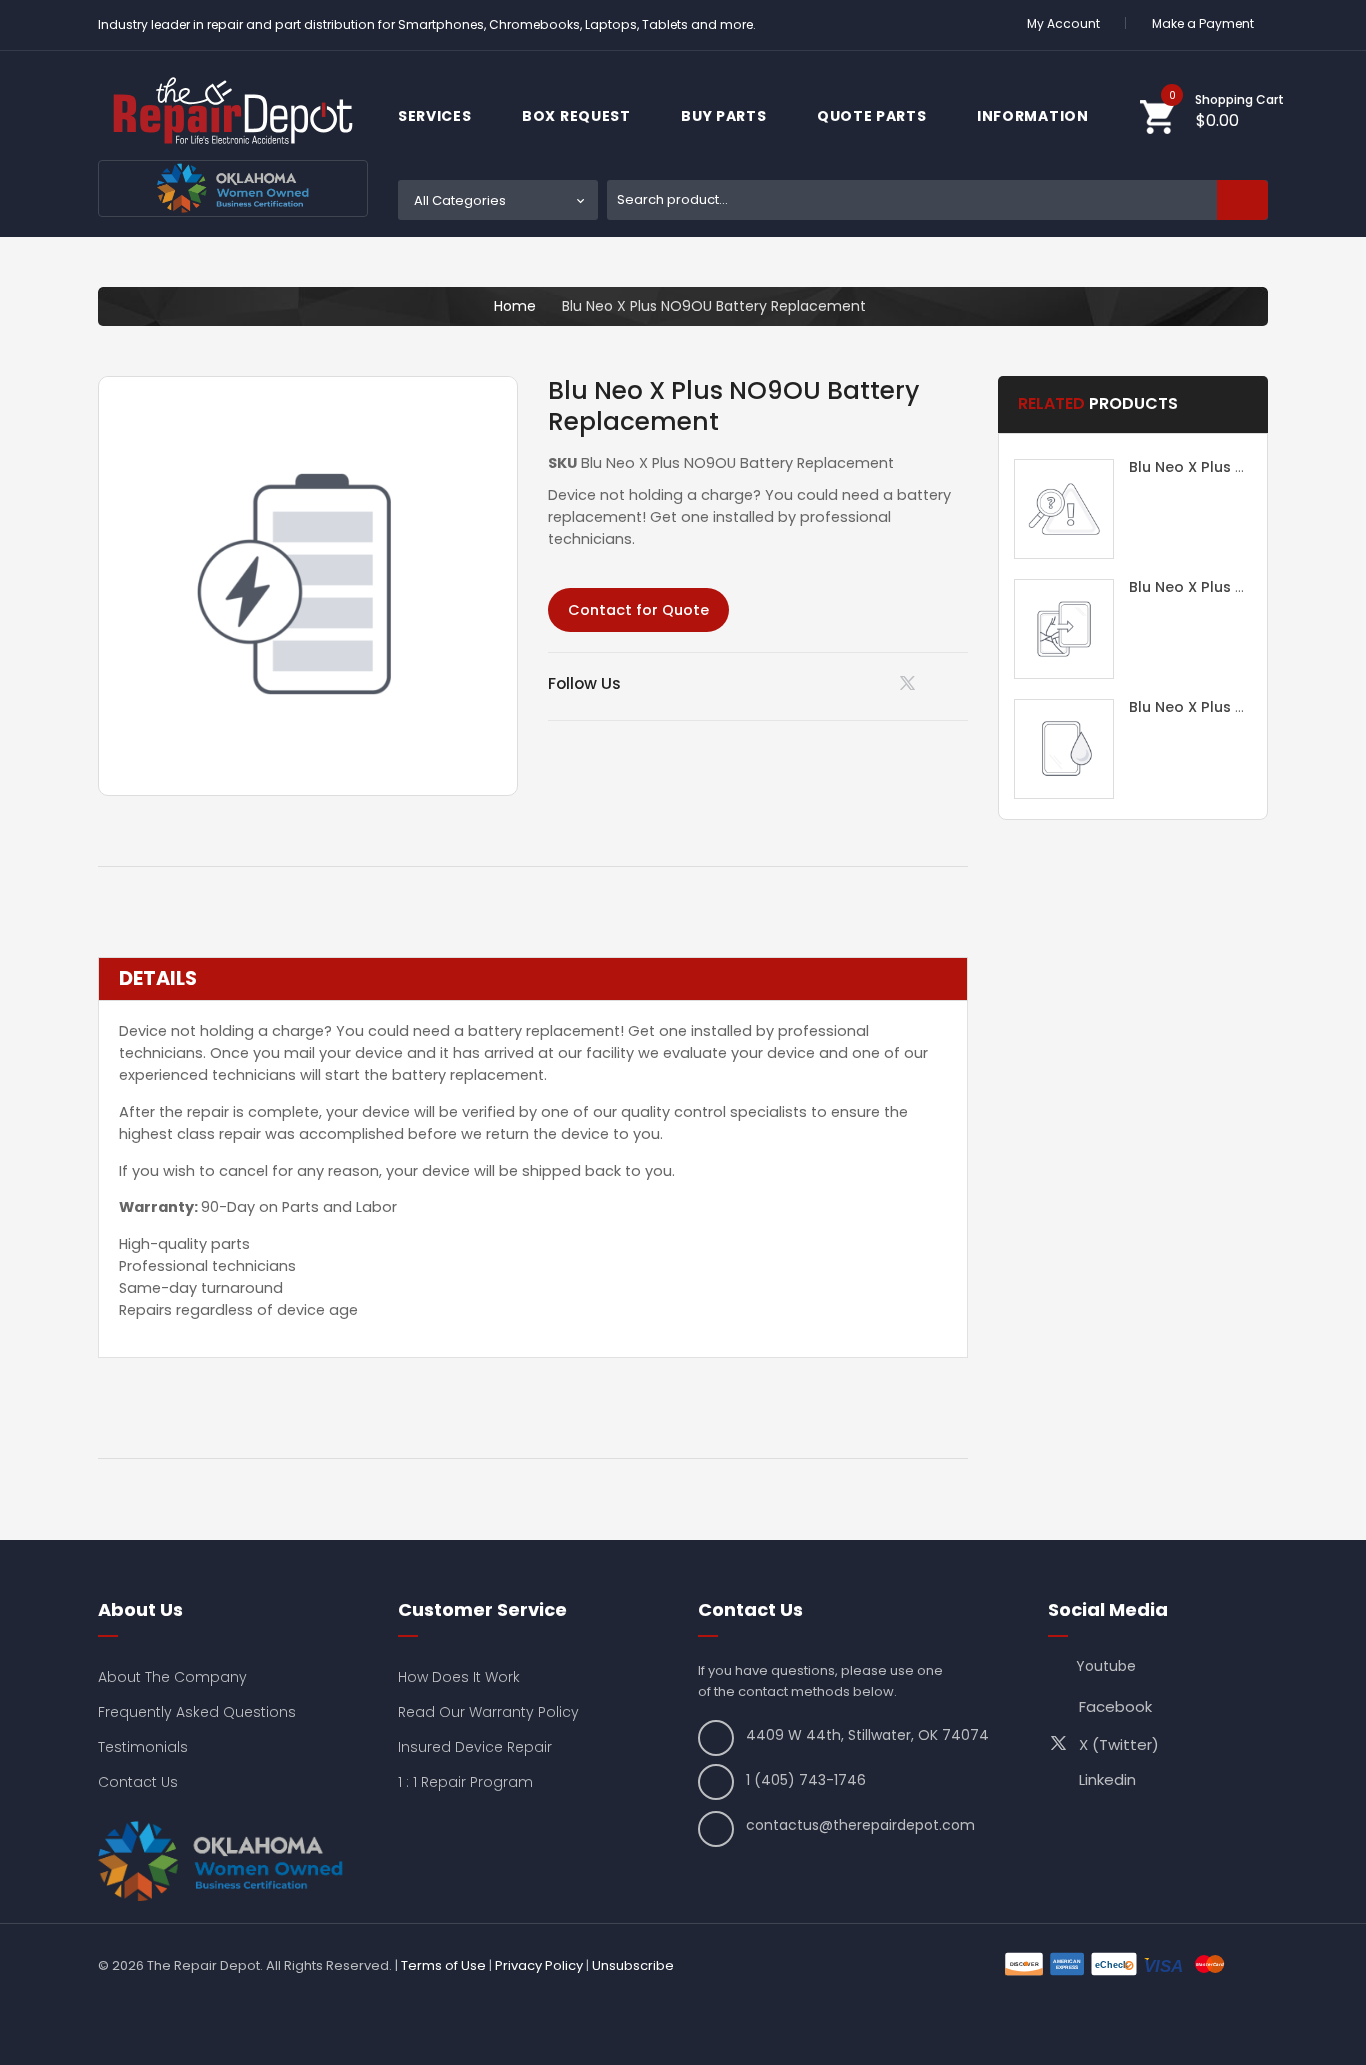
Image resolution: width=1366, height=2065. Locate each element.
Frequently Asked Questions (197, 1712)
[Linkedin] (860, 683)
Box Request (578, 116)
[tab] (533, 979)
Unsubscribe (633, 1965)
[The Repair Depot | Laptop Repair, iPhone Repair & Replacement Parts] (233, 110)
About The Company (172, 1677)
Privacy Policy (539, 1965)
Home (515, 306)
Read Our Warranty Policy (488, 1712)
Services (436, 116)
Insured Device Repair (475, 1747)
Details (158, 979)
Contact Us (138, 1782)
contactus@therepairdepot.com (860, 1825)
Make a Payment (1203, 23)
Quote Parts (873, 116)
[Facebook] (961, 683)
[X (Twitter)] (911, 688)
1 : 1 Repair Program (465, 1782)
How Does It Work (459, 1677)
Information (1034, 116)
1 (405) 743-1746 (806, 1780)
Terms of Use (443, 1965)
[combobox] (937, 200)
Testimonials (143, 1747)
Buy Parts (725, 116)
